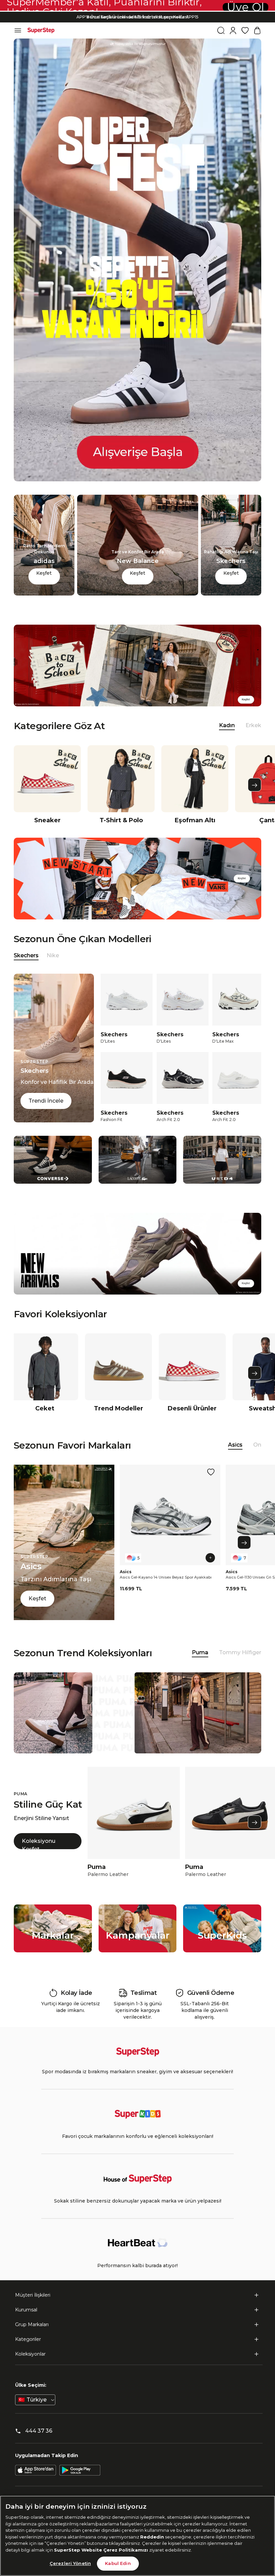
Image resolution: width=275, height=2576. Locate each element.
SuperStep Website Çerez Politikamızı (102, 2550)
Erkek (253, 725)
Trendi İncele (46, 1101)
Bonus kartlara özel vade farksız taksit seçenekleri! (137, 17)
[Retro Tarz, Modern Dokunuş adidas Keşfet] (44, 594)
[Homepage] (41, 30)
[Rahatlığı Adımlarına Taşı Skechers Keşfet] (231, 594)
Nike (53, 955)
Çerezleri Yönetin (70, 2563)
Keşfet (44, 573)
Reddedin (152, 2537)
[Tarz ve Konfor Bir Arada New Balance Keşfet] (138, 594)
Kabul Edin (118, 2563)
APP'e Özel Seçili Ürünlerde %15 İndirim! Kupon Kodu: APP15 (137, 12)
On (257, 1445)
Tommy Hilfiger (240, 1652)
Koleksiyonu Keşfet (39, 1843)
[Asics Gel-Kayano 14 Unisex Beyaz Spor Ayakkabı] (170, 1515)
